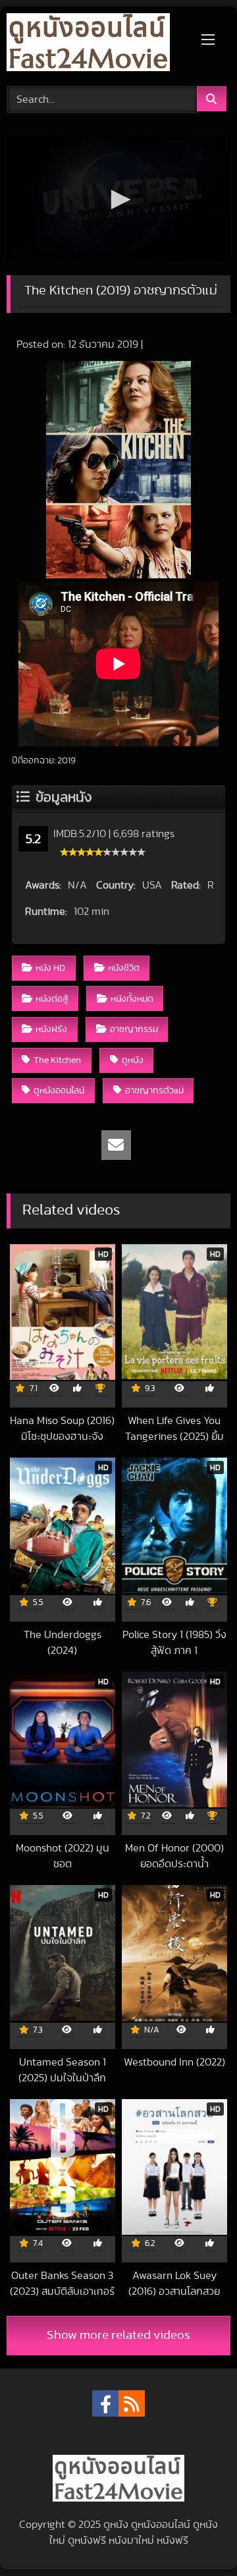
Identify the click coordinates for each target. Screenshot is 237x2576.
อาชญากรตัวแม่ (154, 1090)
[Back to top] (196, 2537)
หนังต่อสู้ (52, 999)
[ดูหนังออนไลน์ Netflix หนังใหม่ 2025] (97, 44)
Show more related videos (118, 2335)
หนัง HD (50, 968)
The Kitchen (57, 1060)
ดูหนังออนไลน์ (59, 1090)
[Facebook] (105, 2403)
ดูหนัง (133, 1060)
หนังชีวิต (124, 968)
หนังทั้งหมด (132, 999)
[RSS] (132, 2403)
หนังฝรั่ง (51, 1029)
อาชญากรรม (134, 1029)
